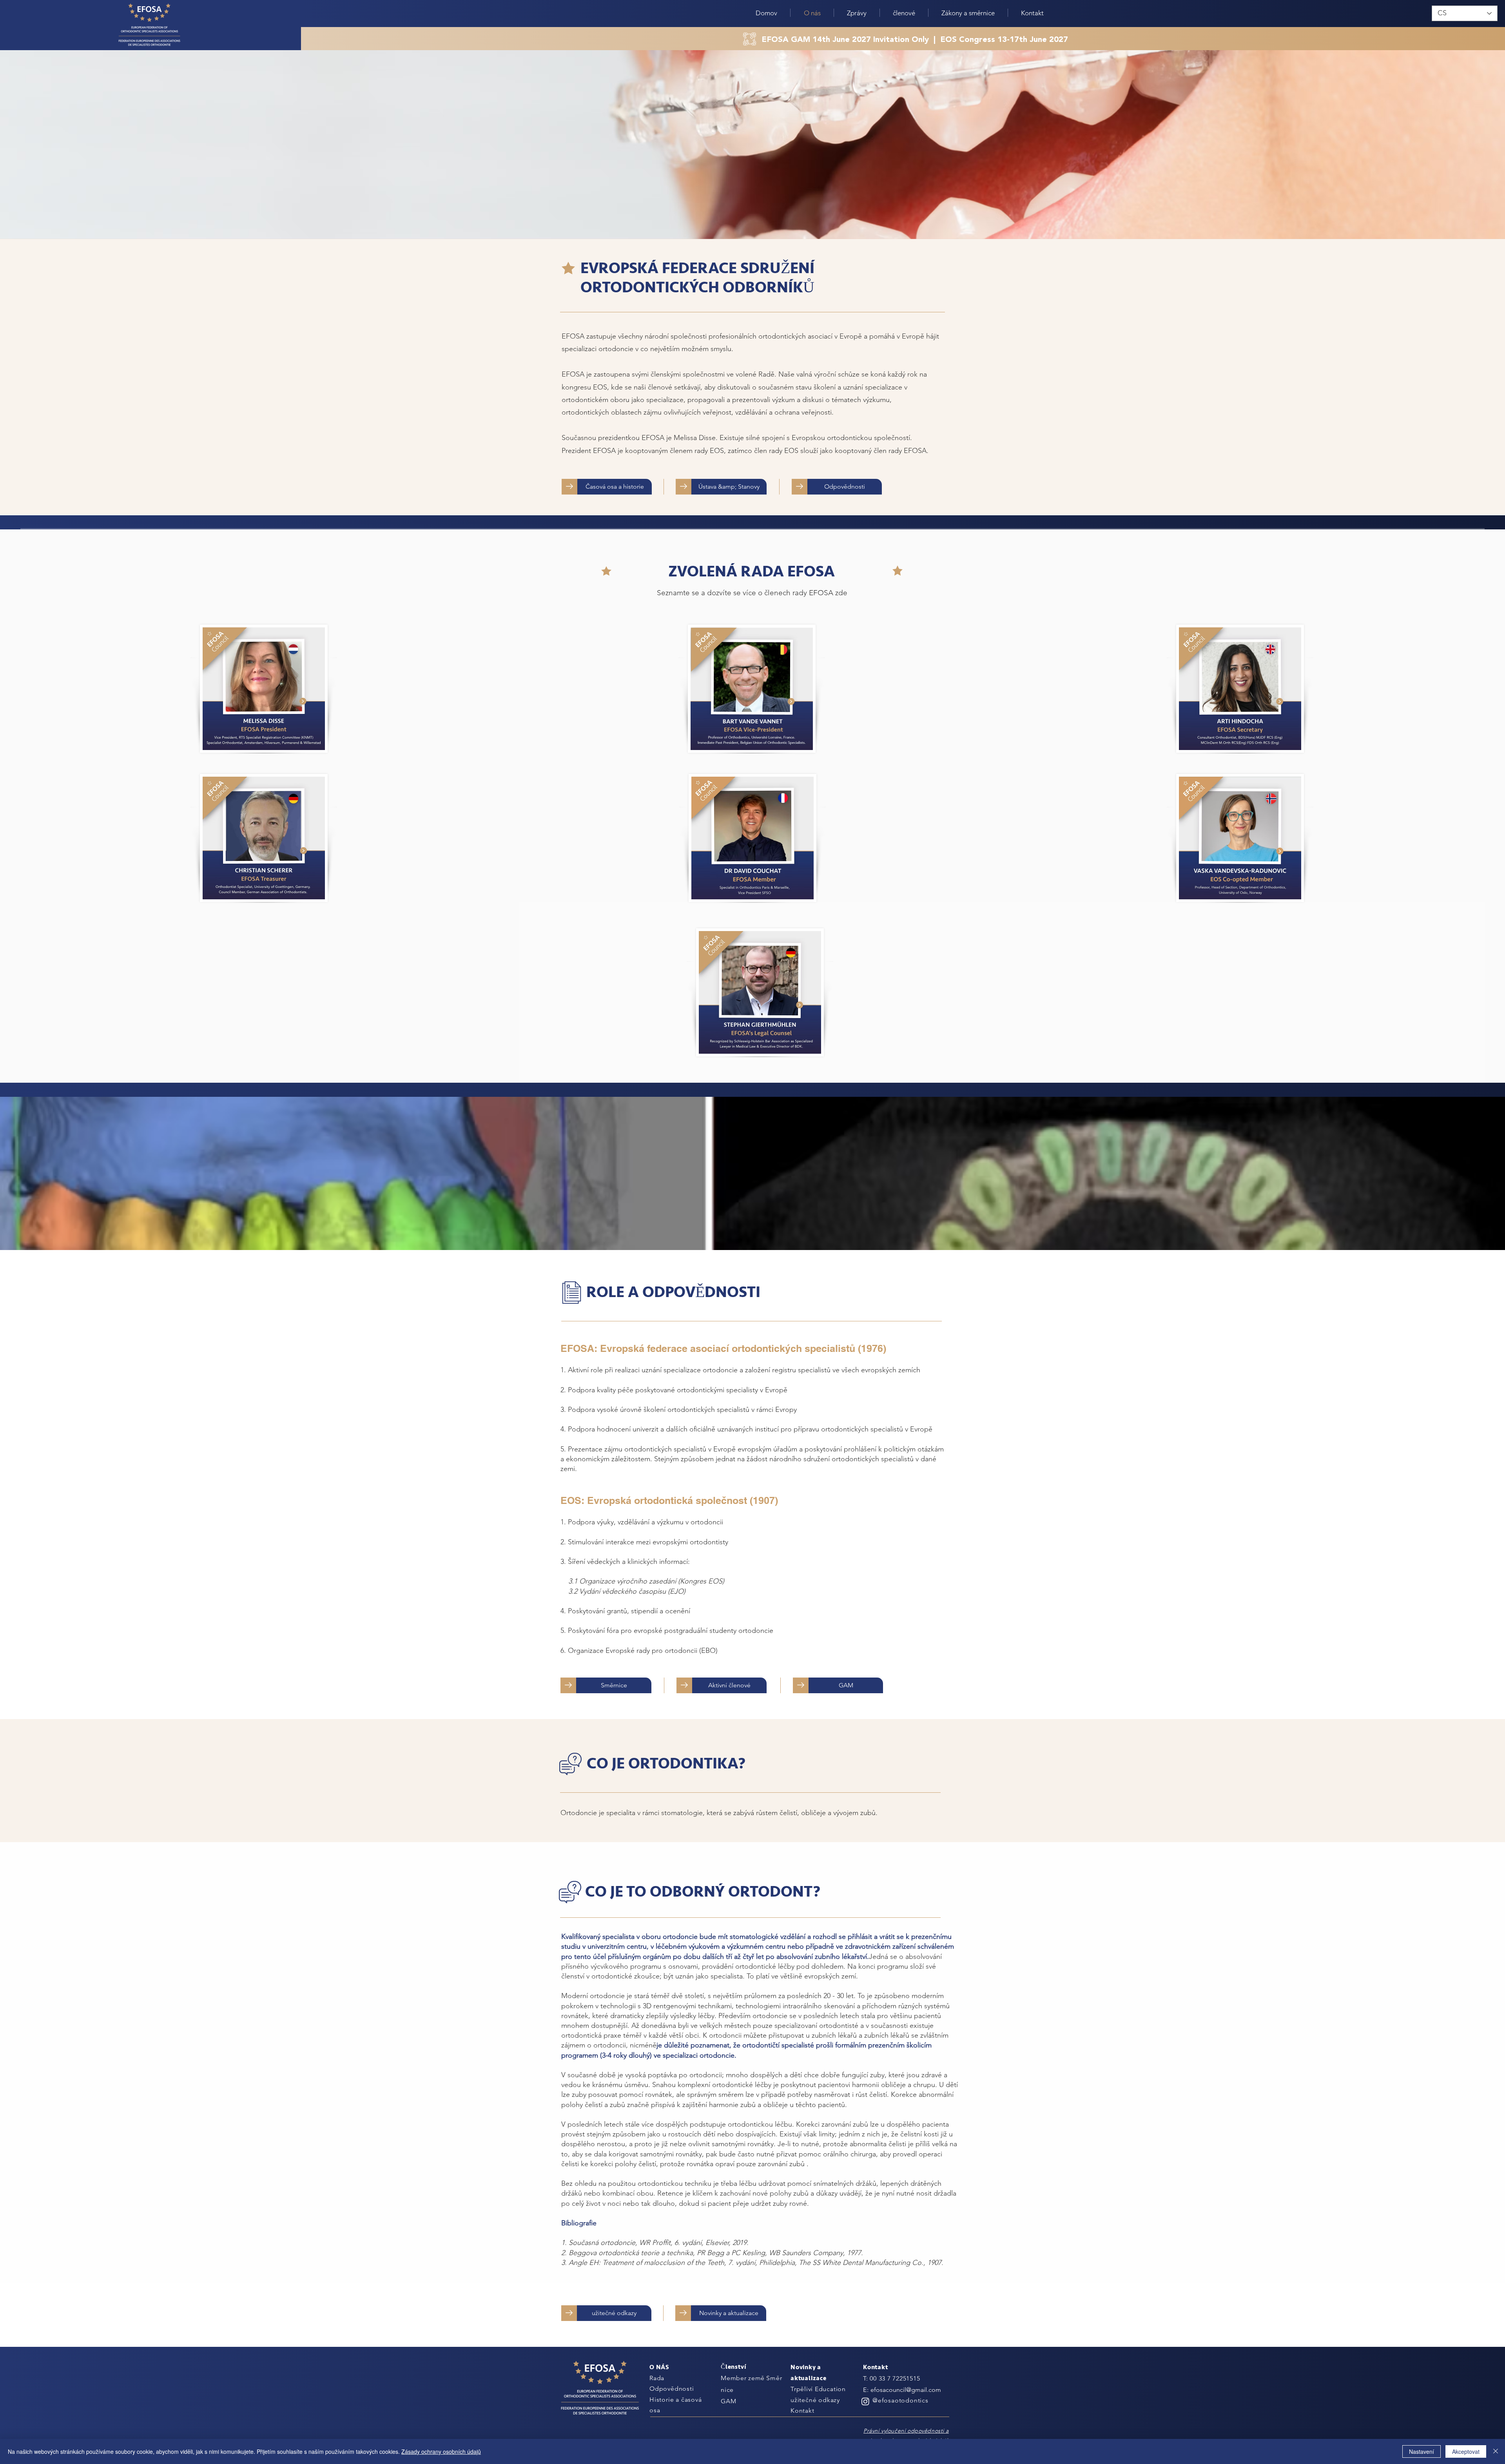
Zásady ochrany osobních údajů (441, 2451)
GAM (728, 2401)
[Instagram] (865, 2401)
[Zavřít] (1496, 2451)
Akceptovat (1466, 2451)
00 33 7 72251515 (895, 2378)
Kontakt (802, 2411)
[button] (857, 13)
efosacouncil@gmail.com (906, 2390)
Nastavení (1422, 2451)
